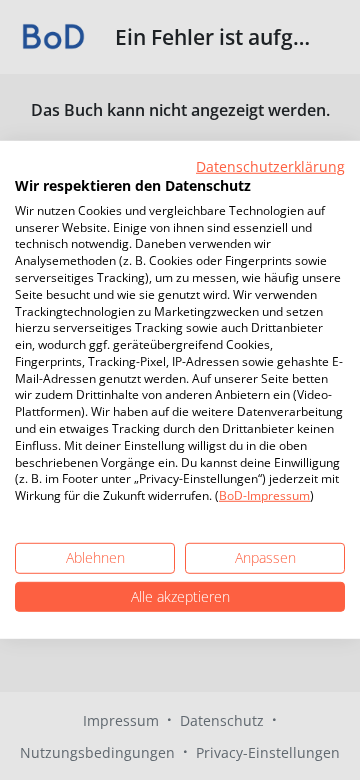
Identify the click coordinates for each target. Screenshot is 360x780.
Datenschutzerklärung (270, 166)
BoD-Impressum (264, 495)
